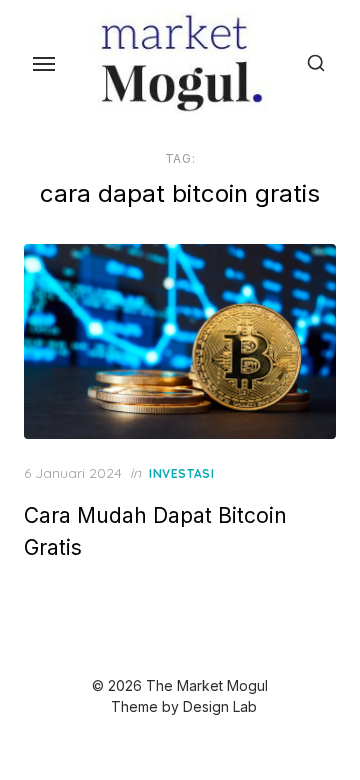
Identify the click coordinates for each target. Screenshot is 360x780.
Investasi (181, 473)
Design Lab (220, 706)
